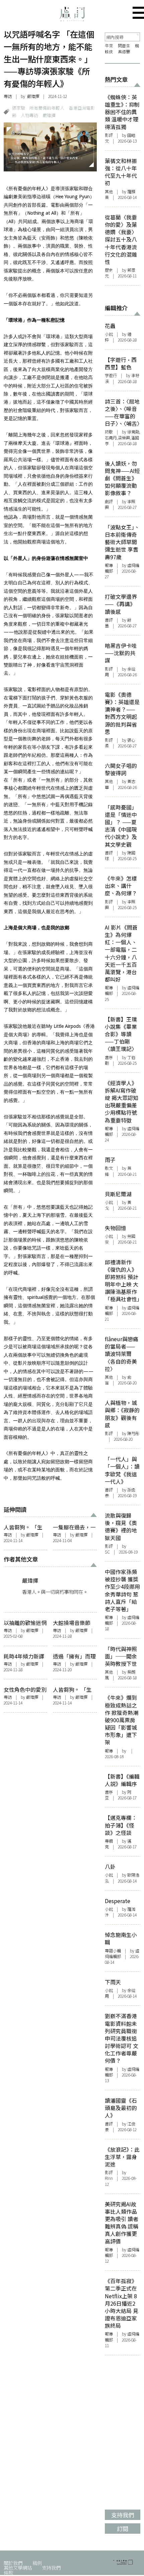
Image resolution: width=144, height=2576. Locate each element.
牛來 (109, 46)
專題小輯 (113, 1951)
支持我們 (51, 2567)
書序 (109, 1057)
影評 (109, 135)
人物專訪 (29, 115)
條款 (8, 2572)
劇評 (109, 502)
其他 (109, 192)
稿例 (37, 2563)
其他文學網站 (18, 2567)
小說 (109, 334)
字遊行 (111, 375)
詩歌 (109, 432)
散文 (109, 1168)
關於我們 (13, 2563)
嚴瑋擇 (33, 96)
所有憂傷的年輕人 (47, 108)
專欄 (109, 1841)
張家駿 (19, 108)
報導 (109, 565)
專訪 (8, 96)
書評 (109, 620)
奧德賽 (124, 52)
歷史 (109, 270)
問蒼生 (124, 46)
